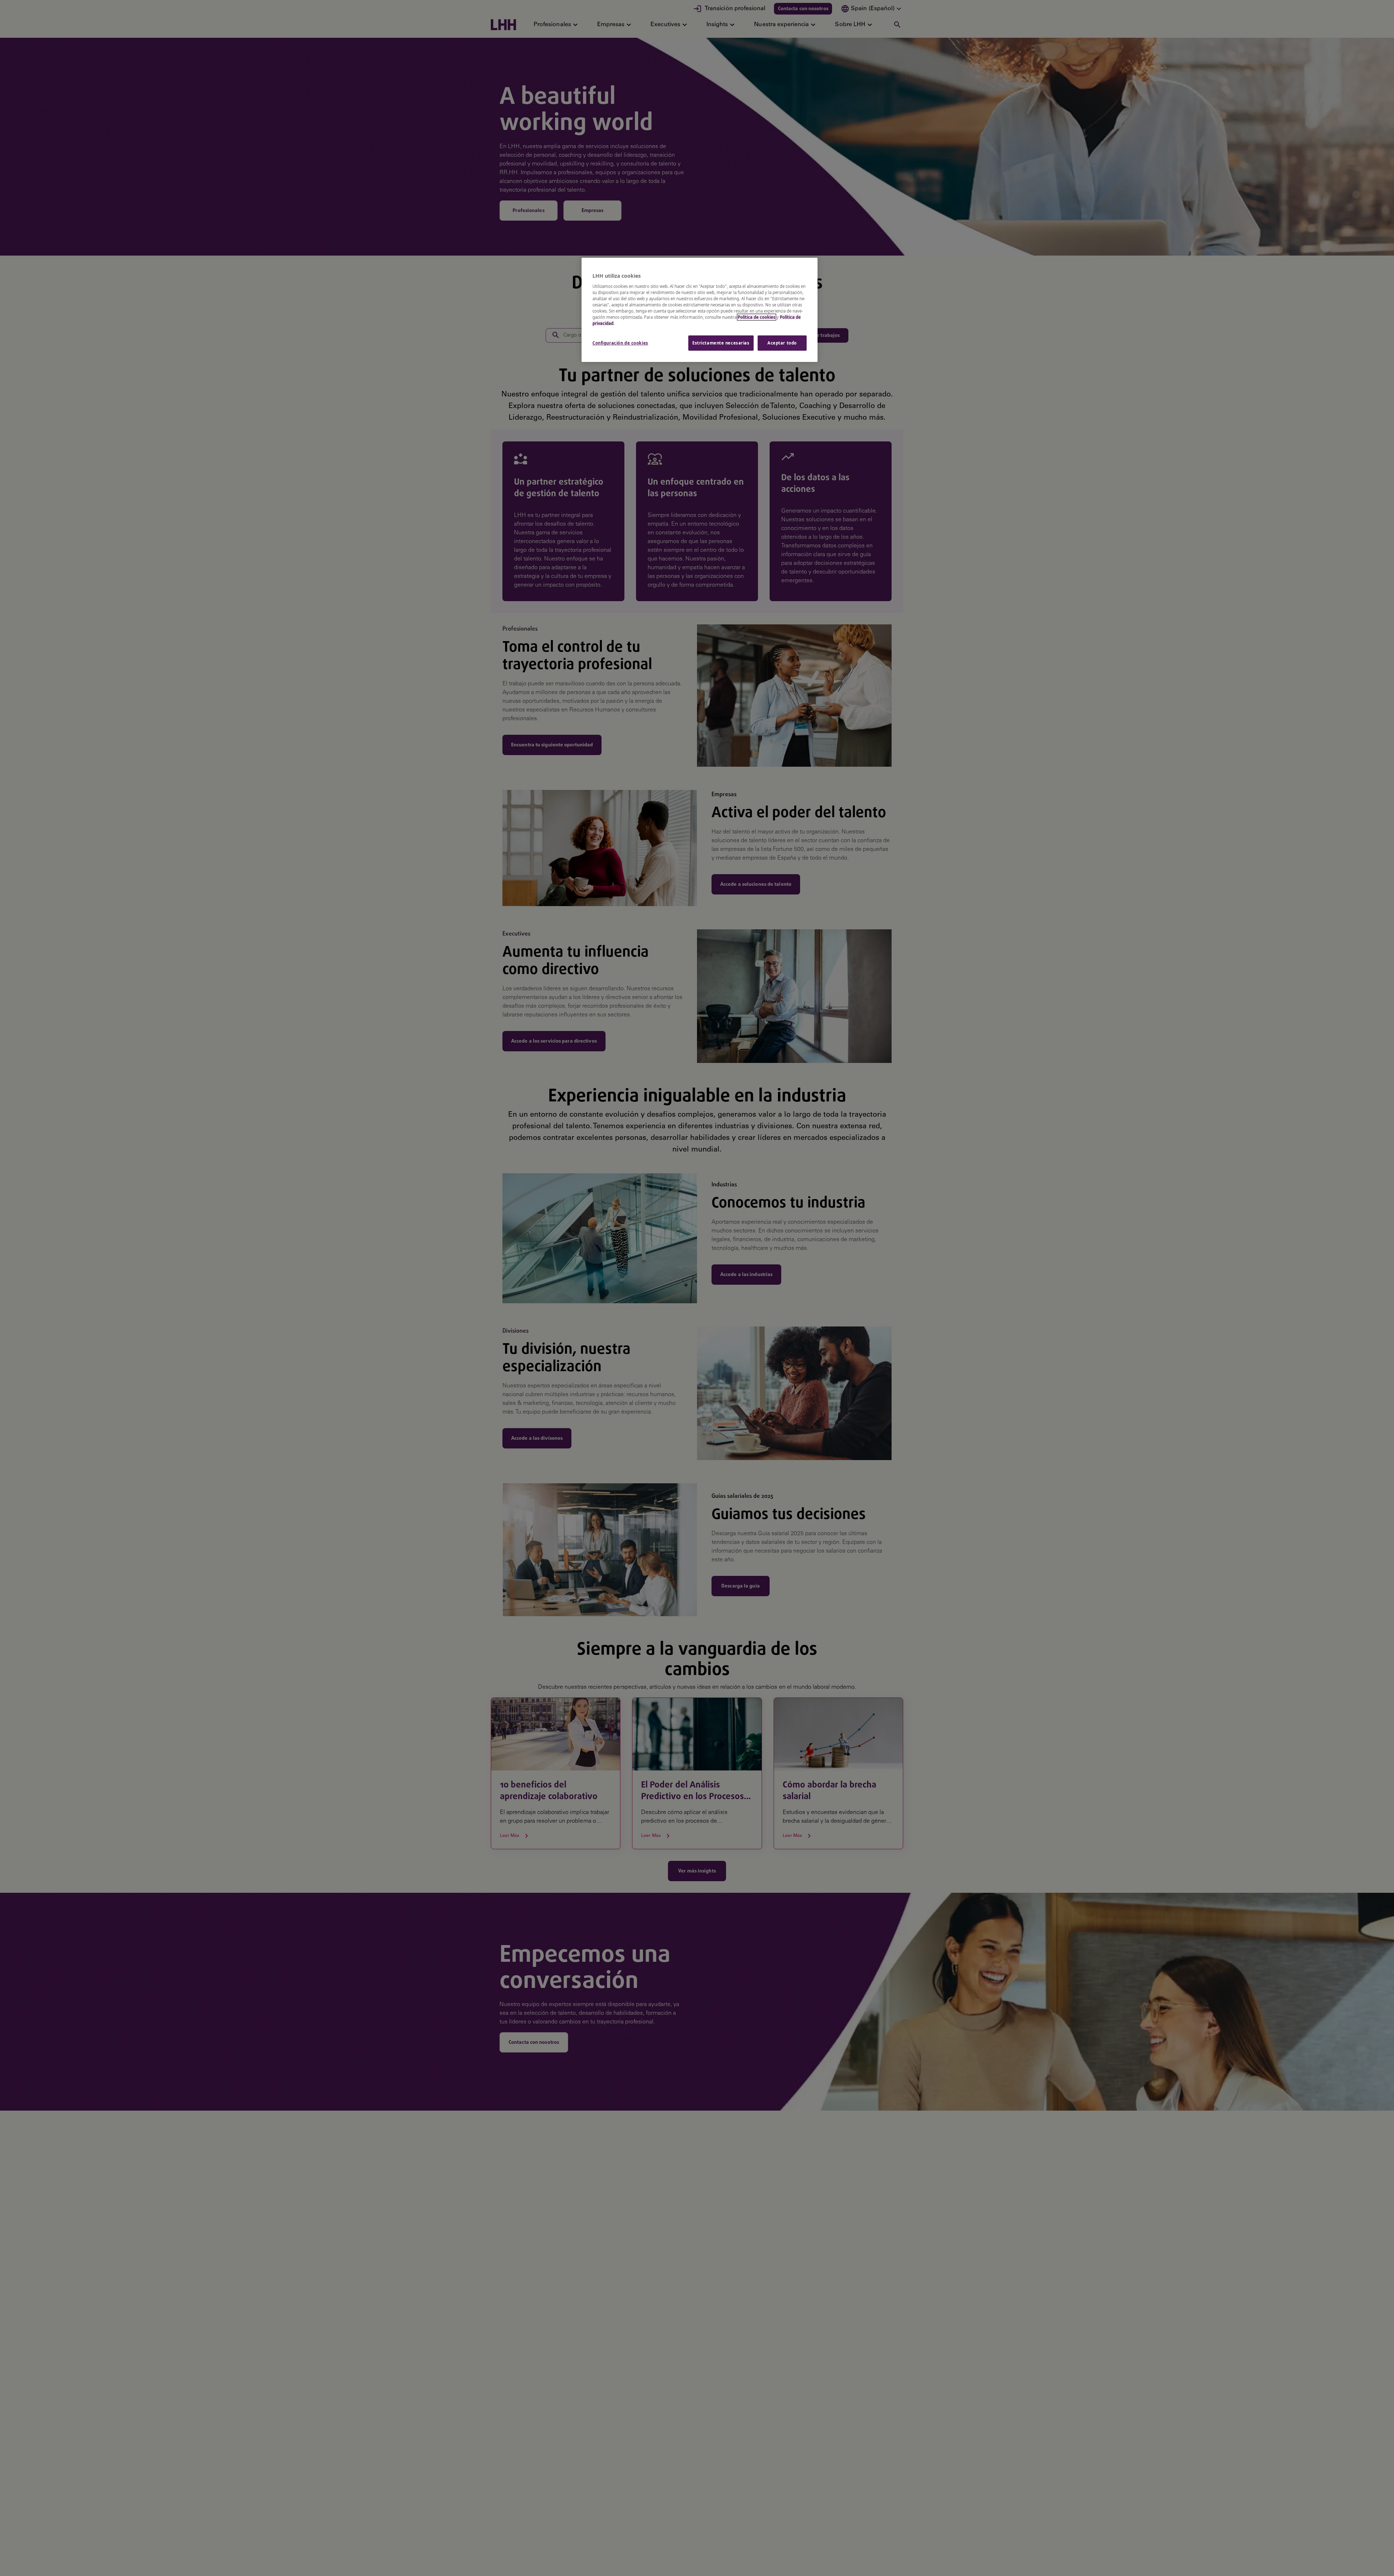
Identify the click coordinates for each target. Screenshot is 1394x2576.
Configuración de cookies (620, 343)
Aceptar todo (782, 343)
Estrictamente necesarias (721, 343)
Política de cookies (757, 317)
